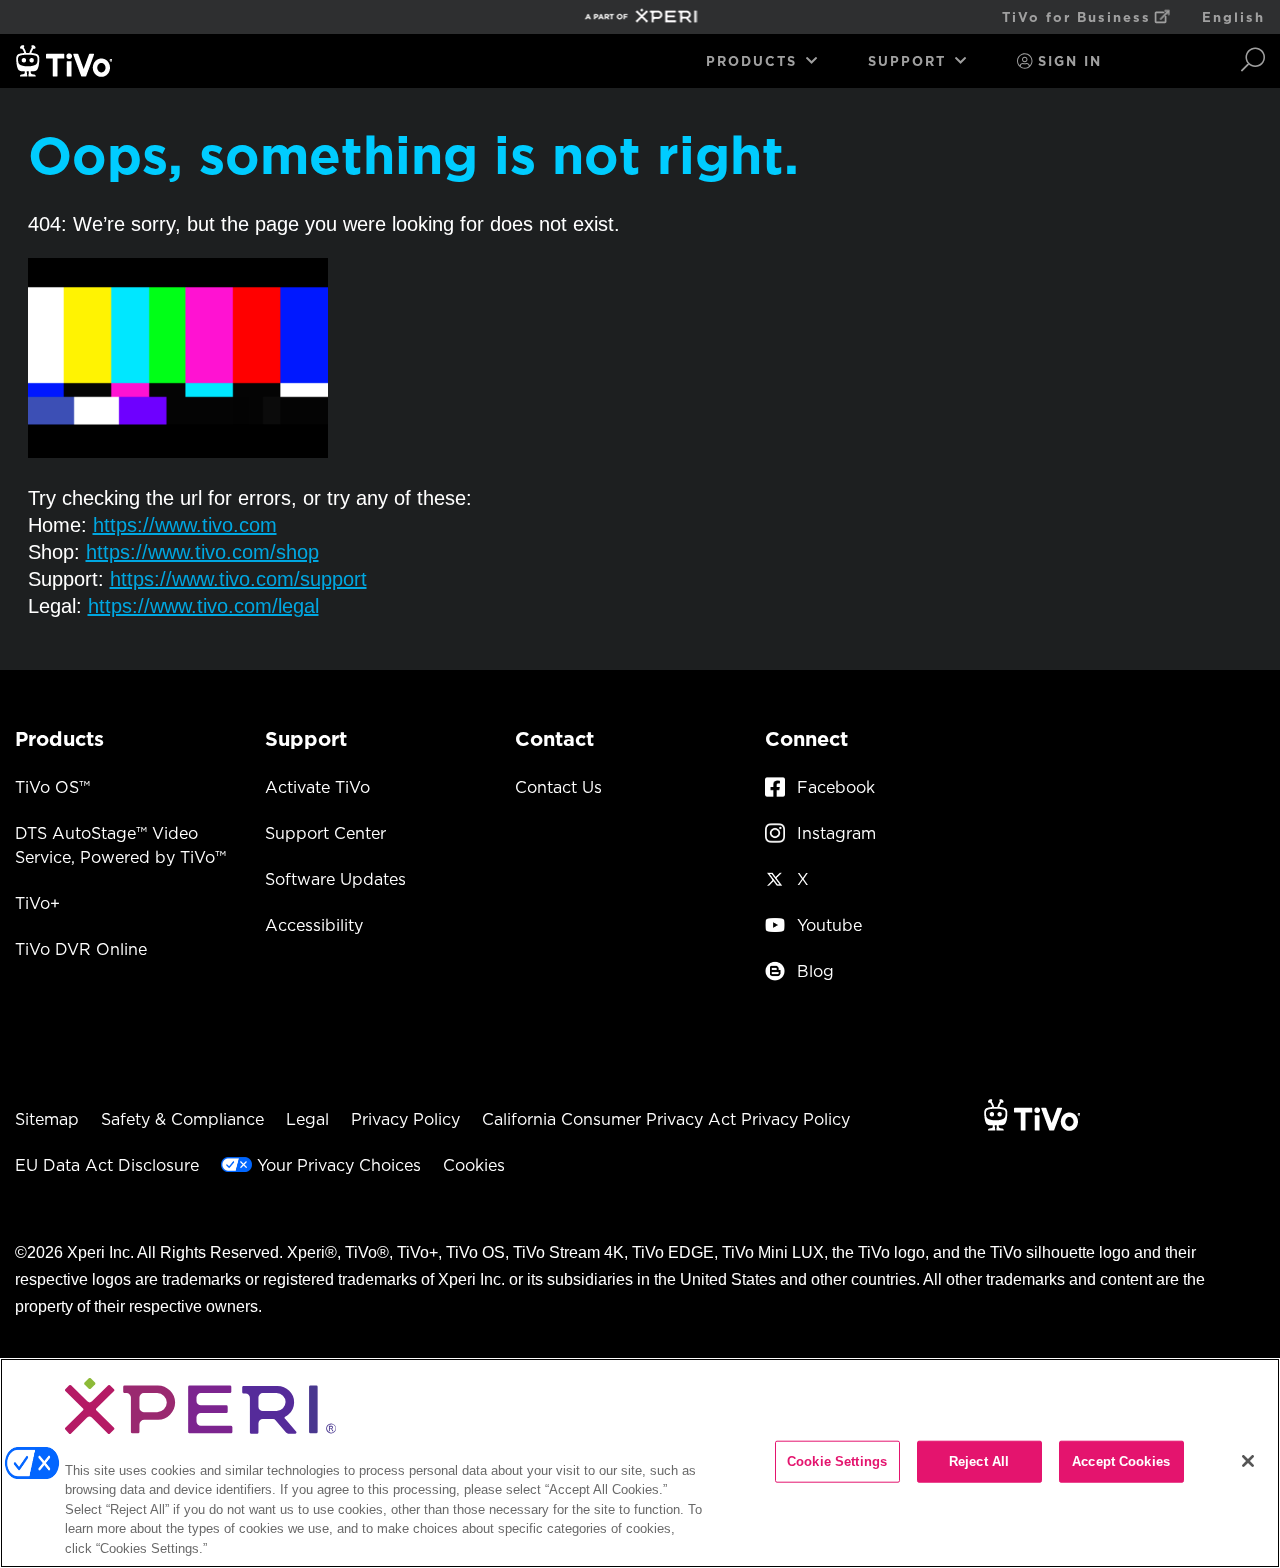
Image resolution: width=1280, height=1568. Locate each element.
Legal (307, 1119)
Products (751, 61)
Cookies (474, 1165)
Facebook (836, 787)
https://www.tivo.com (185, 525)
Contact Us (558, 787)
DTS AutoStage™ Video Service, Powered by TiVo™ (120, 845)
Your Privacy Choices (339, 1165)
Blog (815, 971)
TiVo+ (37, 903)
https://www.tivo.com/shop (202, 552)
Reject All (979, 1461)
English (1233, 17)
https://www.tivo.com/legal (203, 606)
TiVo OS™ (52, 787)
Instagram (836, 833)
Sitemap (47, 1119)
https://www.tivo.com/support (238, 579)
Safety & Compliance (182, 1119)
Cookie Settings (837, 1461)
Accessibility (314, 925)
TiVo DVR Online (81, 949)
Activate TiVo (317, 787)
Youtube (829, 925)
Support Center (325, 833)
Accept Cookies (1121, 1461)
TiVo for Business (1076, 17)
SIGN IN (1070, 61)
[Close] (1248, 1461)
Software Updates (335, 879)
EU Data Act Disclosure (107, 1165)
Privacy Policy (405, 1119)
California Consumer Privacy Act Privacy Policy (666, 1119)
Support (907, 61)
